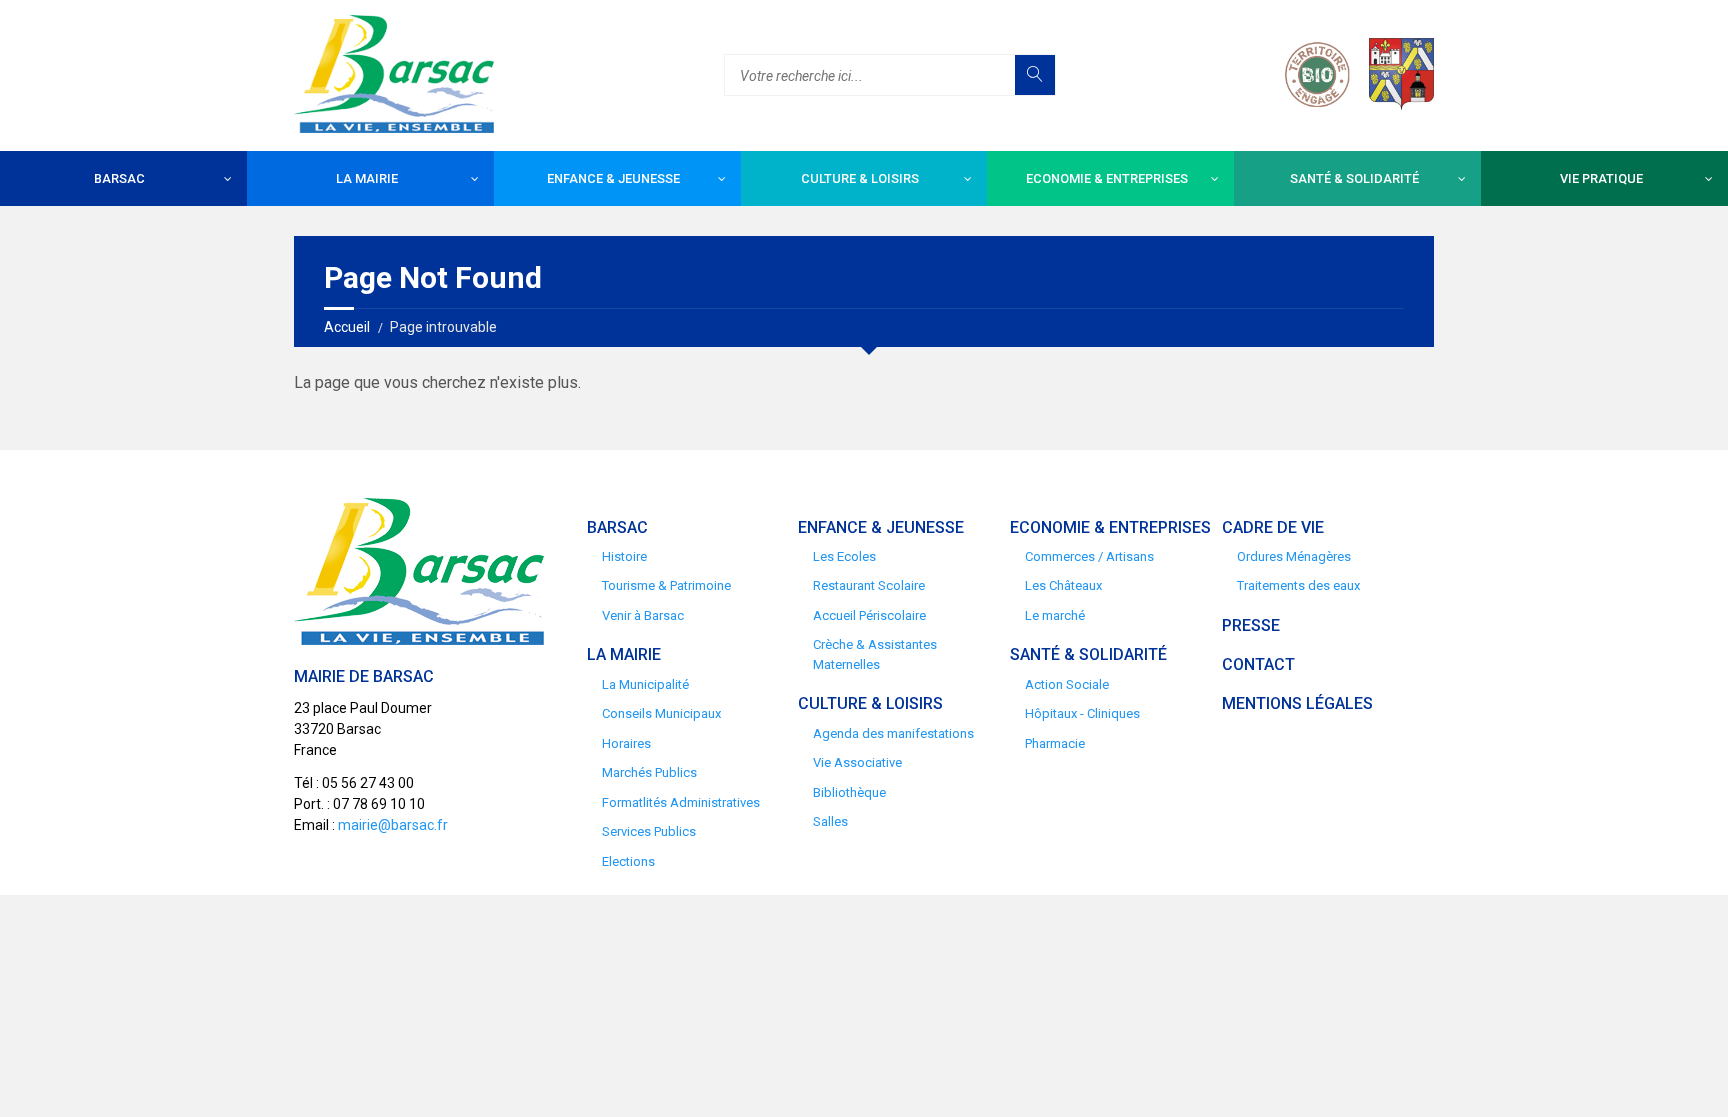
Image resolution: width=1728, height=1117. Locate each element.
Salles (830, 821)
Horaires (626, 743)
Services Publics (649, 831)
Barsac (119, 178)
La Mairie (367, 178)
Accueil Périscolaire (869, 615)
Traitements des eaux (1298, 585)
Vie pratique (1601, 178)
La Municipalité (645, 684)
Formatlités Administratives (681, 802)
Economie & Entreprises (1107, 178)
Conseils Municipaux (661, 713)
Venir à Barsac (643, 615)
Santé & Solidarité (1354, 178)
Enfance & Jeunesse (613, 178)
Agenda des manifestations (893, 733)
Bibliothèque (849, 792)
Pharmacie (1055, 743)
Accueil (347, 327)
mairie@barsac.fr (393, 825)
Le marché (1055, 615)
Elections (628, 861)
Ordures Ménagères (1294, 556)
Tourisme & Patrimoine (666, 585)
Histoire (624, 556)
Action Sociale (1067, 684)
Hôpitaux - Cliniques (1082, 713)
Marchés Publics (649, 772)
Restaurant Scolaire (869, 585)
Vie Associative (857, 762)
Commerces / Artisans (1089, 556)
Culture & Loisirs (860, 178)
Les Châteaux (1063, 585)
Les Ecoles (844, 556)
